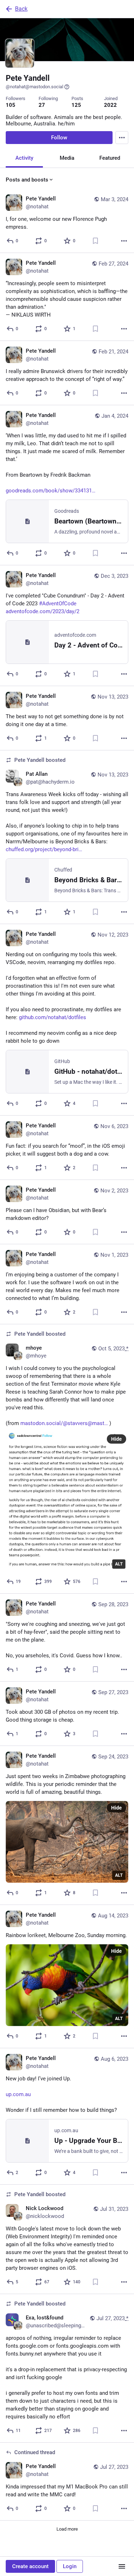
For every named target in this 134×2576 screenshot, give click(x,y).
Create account (30, 2566)
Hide (116, 1439)
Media (67, 158)
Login (70, 2566)
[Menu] (122, 138)
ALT (119, 1564)
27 (42, 105)
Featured (110, 158)
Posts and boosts (27, 180)
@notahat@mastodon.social (34, 87)
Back (21, 9)
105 (11, 105)
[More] (124, 241)
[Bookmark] (95, 241)
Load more (67, 2529)
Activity (24, 158)
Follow (59, 138)
